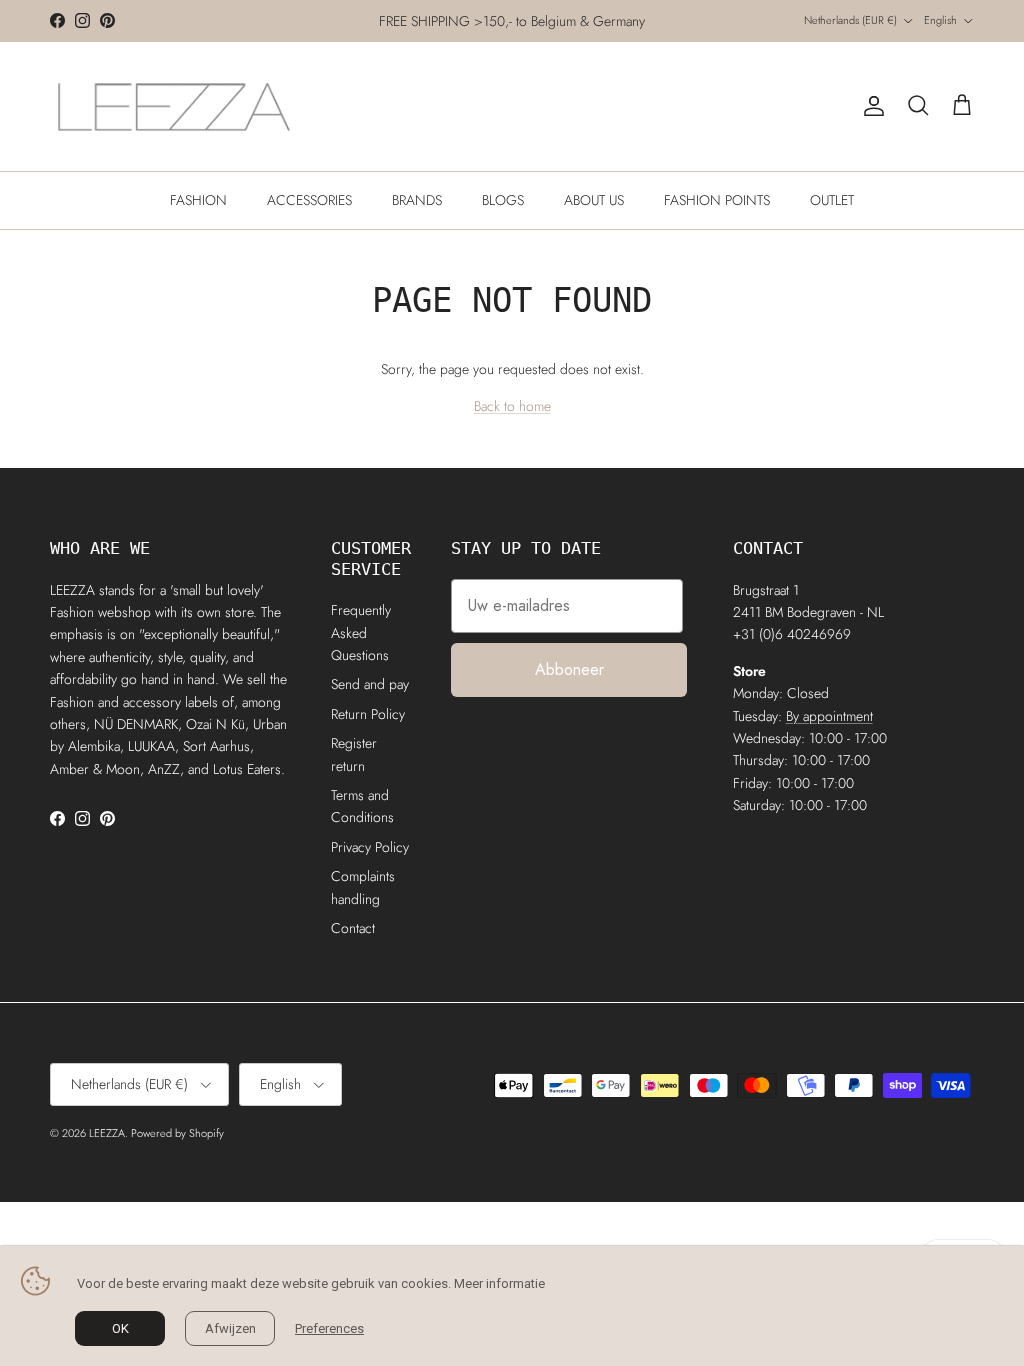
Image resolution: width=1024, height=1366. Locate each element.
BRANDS (417, 200)
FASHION (198, 200)
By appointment (829, 716)
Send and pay (370, 684)
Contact (353, 928)
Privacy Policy (370, 847)
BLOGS (503, 200)
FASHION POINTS (717, 200)
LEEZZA (107, 1133)
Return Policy (368, 714)
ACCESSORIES (309, 200)
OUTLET (832, 200)
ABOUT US (594, 200)
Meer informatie (499, 1283)
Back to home (512, 406)
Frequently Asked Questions (361, 632)
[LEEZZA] (175, 106)
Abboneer (569, 669)
